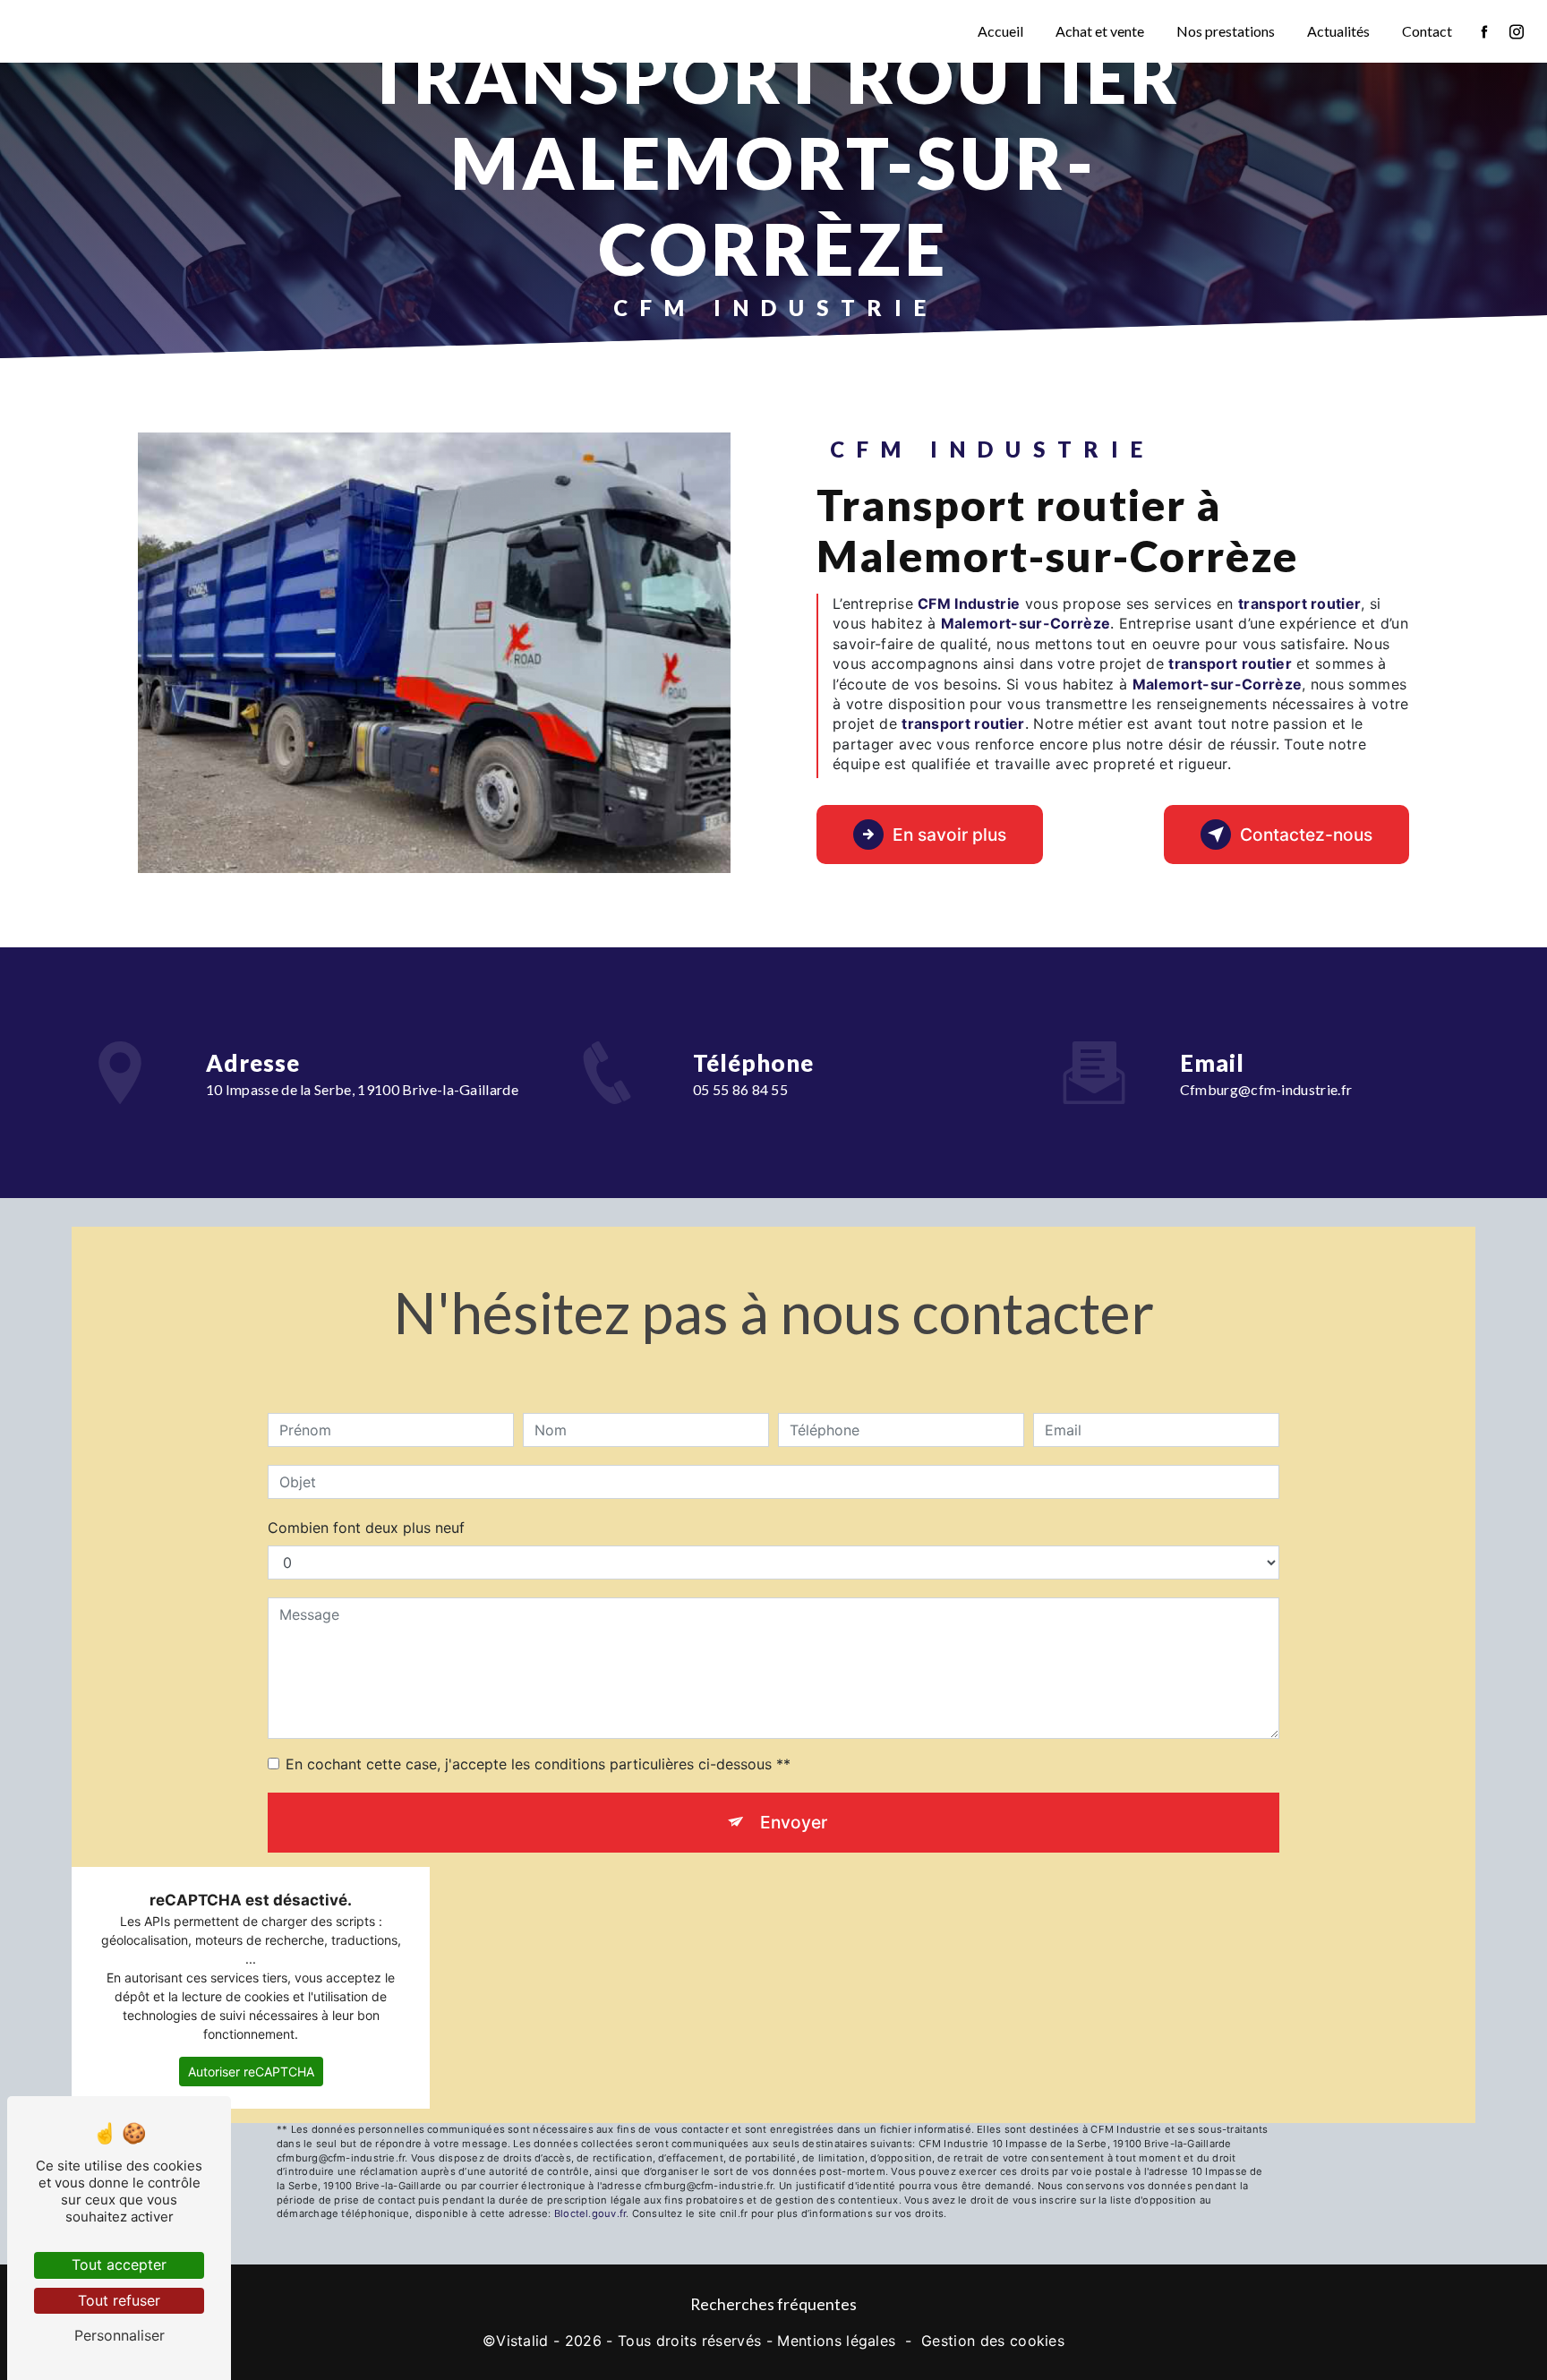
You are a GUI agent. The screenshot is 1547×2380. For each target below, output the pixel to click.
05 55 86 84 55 (741, 1089)
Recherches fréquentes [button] (773, 2304)
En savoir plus (949, 835)
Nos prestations (1226, 31)
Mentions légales (836, 2341)
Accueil (1000, 31)
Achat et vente (1100, 31)
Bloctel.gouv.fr (590, 2213)
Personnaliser (120, 2335)
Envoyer (794, 1822)
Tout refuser (119, 2300)
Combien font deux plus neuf (366, 1528)
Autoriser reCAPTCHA (251, 2072)
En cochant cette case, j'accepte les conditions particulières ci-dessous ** (538, 1764)
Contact (1427, 31)
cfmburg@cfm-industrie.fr (1266, 1089)
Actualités (1338, 31)
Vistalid (522, 2341)
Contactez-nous (1306, 835)
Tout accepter (119, 2264)
